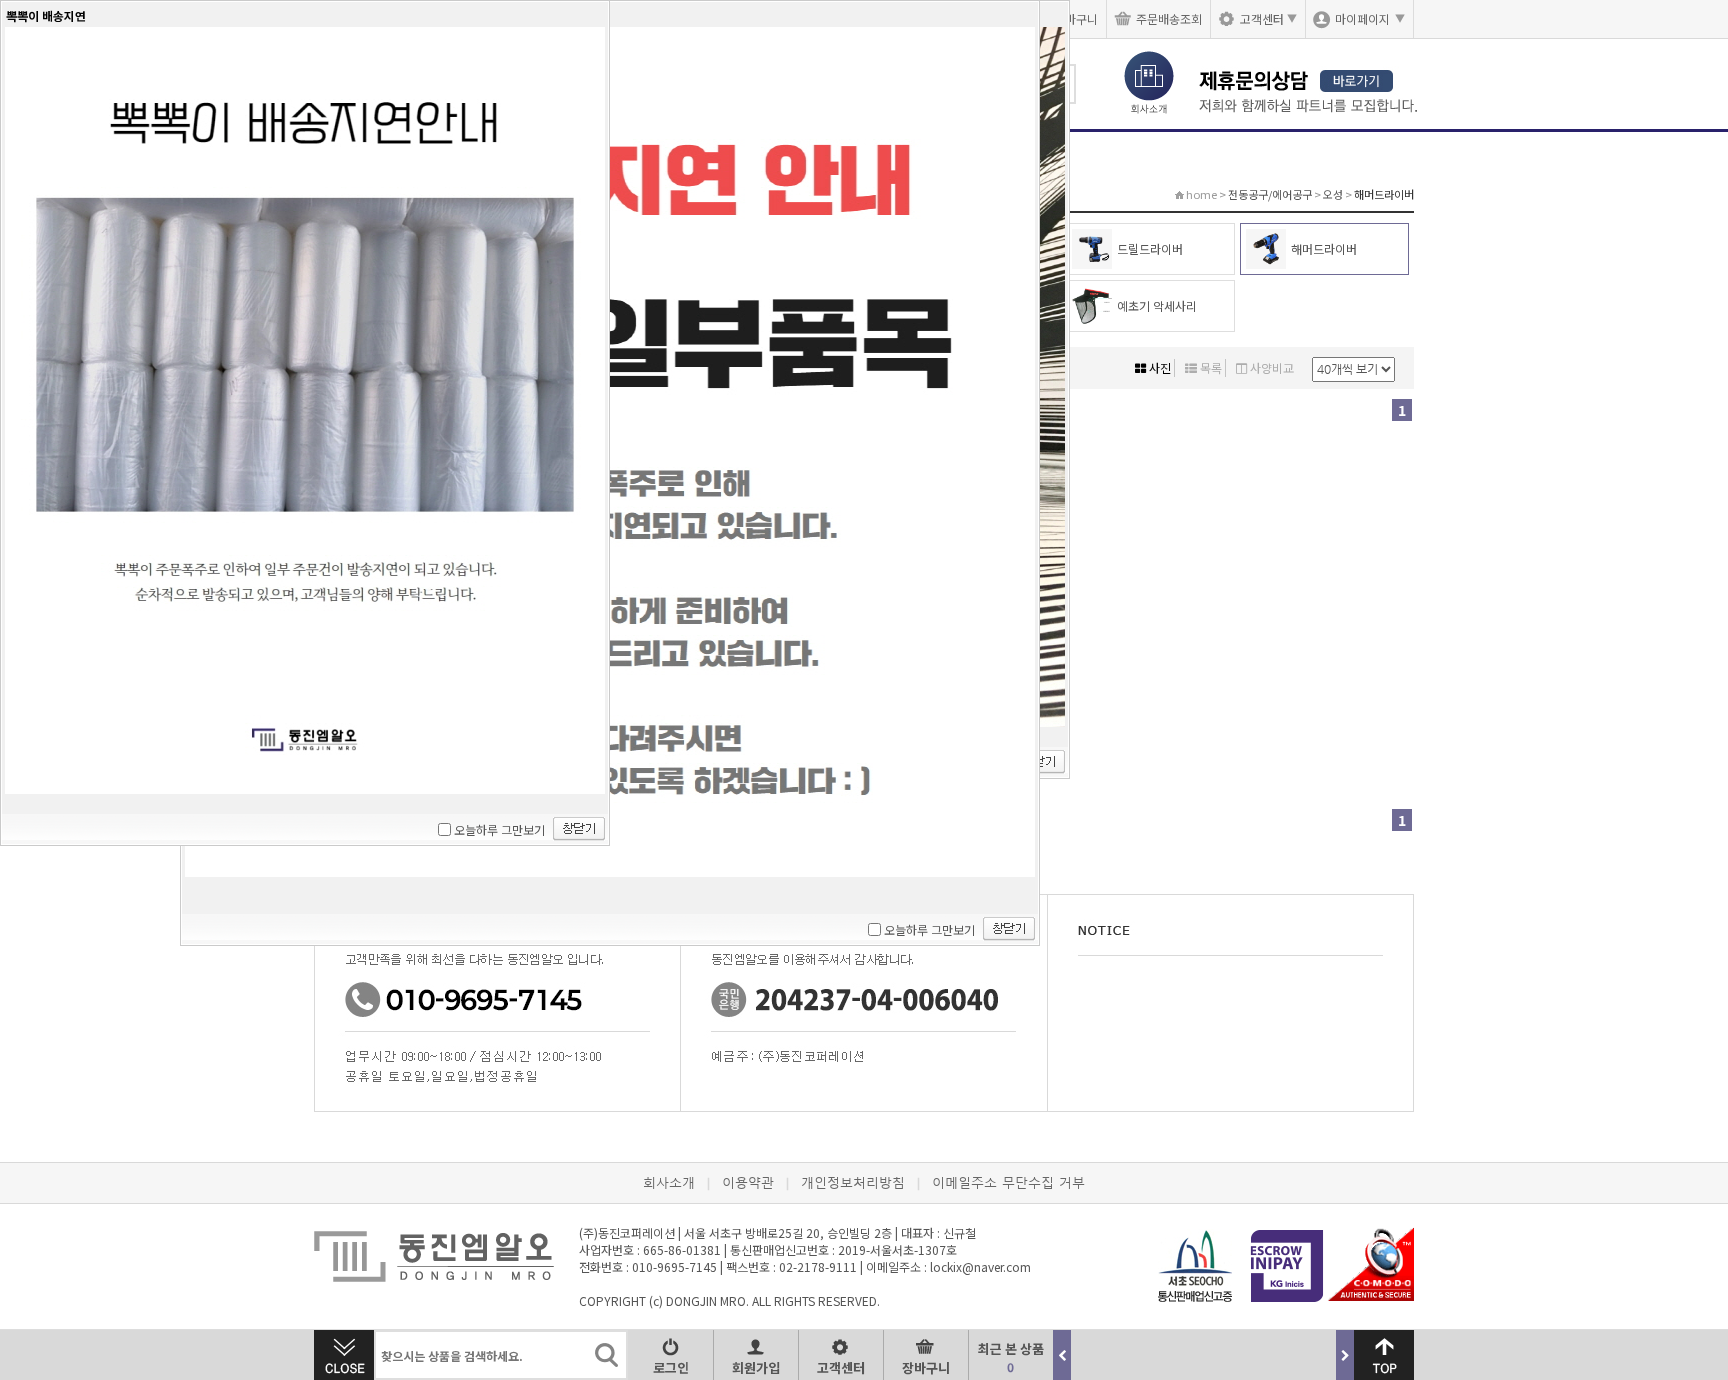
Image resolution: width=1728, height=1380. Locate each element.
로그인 (671, 1367)
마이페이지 (1370, 18)
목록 (1209, 367)
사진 (1158, 367)
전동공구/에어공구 (1270, 194)
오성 (1333, 194)
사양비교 (1270, 367)
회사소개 (669, 1182)
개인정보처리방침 (853, 1182)
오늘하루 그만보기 (929, 929)
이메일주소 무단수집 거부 (1008, 1182)
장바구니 (926, 1367)
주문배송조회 (1169, 18)
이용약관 (748, 1182)
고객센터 (1268, 18)
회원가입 (756, 1367)
